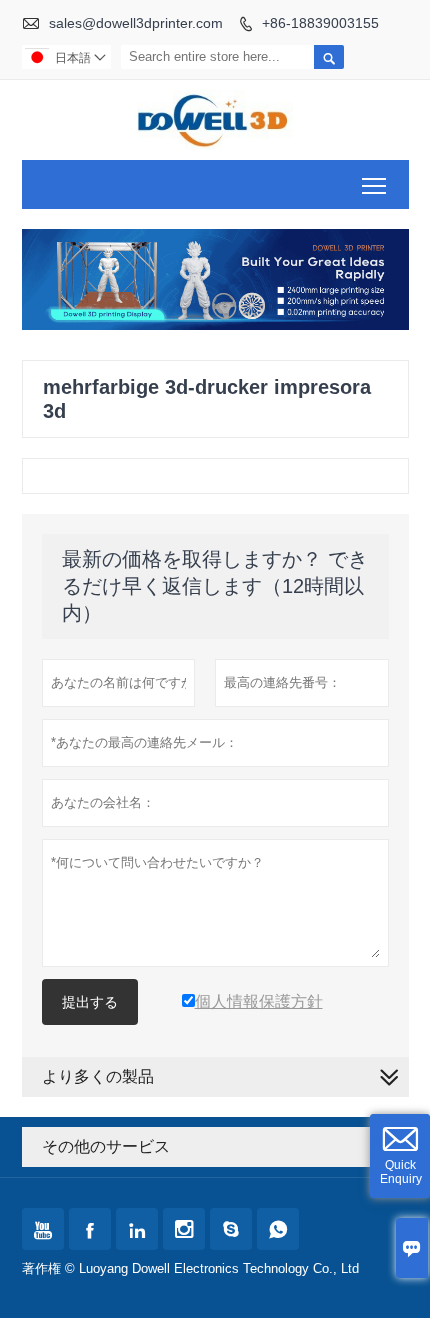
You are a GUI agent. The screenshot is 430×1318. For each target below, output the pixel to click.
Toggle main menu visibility (374, 184)
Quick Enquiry (401, 1172)
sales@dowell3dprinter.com (136, 23)
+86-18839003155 (320, 23)
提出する (90, 1002)
